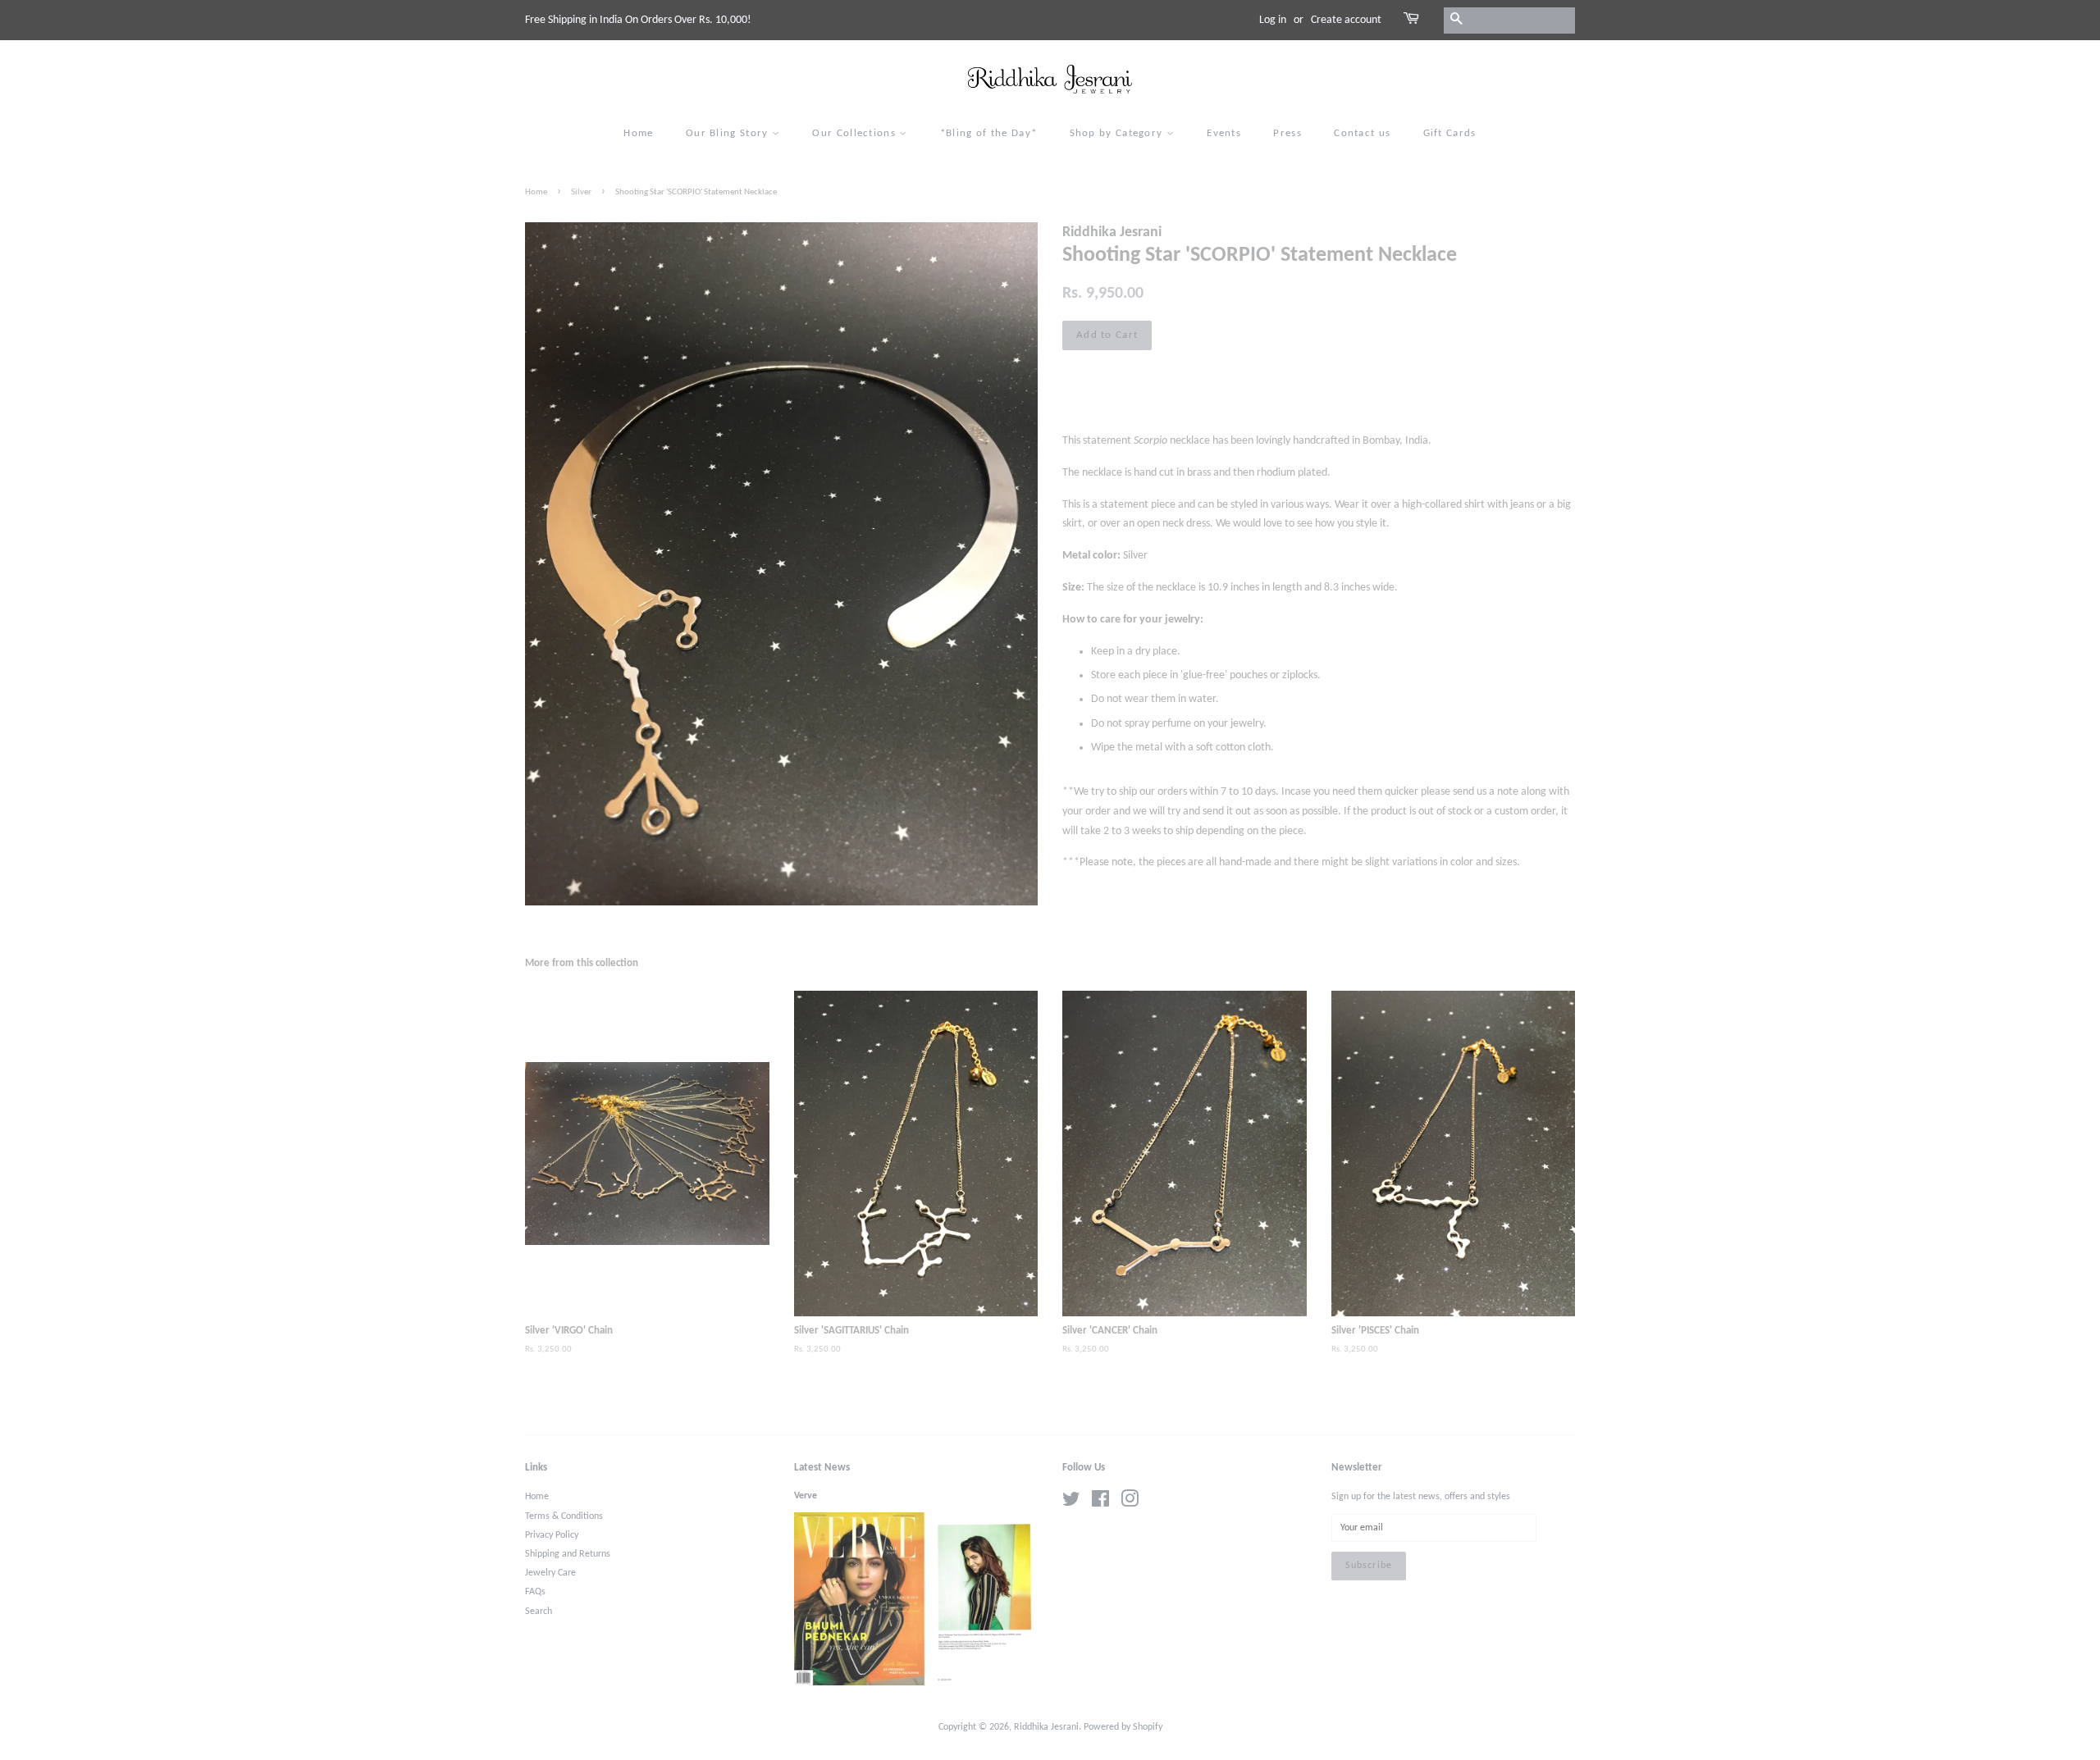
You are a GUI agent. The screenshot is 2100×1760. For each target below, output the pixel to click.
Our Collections (856, 133)
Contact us (1362, 133)
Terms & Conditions (564, 1516)
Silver (581, 192)
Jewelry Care (550, 1573)
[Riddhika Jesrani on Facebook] (1100, 1503)
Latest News (822, 1468)
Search (539, 1612)
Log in (1273, 20)
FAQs (535, 1592)
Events (1224, 133)
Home (638, 133)
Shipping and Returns (568, 1554)
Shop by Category (1118, 133)
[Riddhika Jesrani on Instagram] (1130, 1503)
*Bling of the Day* (988, 133)
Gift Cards (1450, 133)
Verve (806, 1496)
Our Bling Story (729, 133)
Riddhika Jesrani (1046, 1727)
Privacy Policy (552, 1535)
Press (1287, 133)
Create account (1346, 20)
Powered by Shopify (1123, 1727)
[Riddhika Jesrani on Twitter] (1071, 1503)
